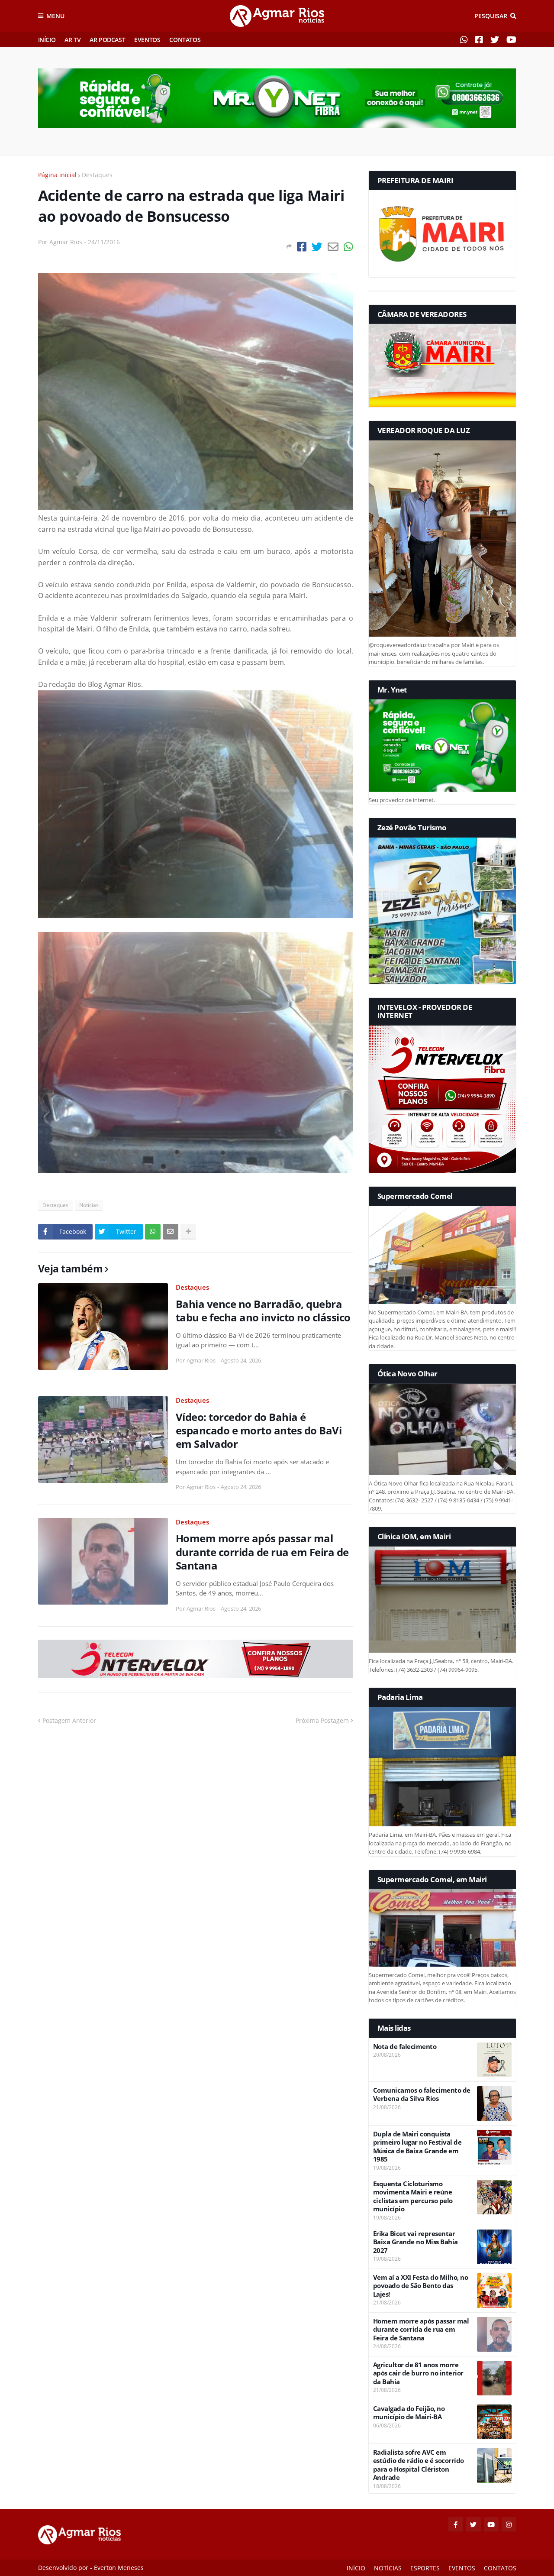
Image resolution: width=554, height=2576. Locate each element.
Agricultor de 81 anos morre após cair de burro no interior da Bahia (418, 2373)
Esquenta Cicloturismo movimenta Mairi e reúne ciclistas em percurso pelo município (413, 2197)
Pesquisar (491, 16)
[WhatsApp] (348, 247)
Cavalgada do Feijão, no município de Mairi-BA (409, 2413)
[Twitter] (317, 247)
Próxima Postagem (322, 1720)
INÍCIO (47, 40)
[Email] (333, 247)
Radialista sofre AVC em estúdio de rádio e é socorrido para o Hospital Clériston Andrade (419, 2465)
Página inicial (57, 175)
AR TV (72, 40)
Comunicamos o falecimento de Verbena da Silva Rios (422, 2095)
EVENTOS (147, 40)
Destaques (97, 175)
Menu (55, 16)
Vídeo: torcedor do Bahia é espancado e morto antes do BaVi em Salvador (259, 1430)
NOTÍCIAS (388, 2568)
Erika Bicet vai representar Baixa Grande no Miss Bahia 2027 (415, 2242)
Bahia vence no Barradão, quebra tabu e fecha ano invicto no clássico (263, 1311)
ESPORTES (425, 2568)
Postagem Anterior (69, 1720)
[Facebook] (302, 247)
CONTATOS (185, 40)
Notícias (89, 1205)
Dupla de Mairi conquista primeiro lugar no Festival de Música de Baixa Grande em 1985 (417, 2147)
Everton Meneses (119, 2568)
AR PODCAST (107, 40)
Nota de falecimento (405, 2047)
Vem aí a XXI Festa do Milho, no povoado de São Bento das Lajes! (421, 2286)
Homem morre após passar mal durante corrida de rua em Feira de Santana (262, 1552)
